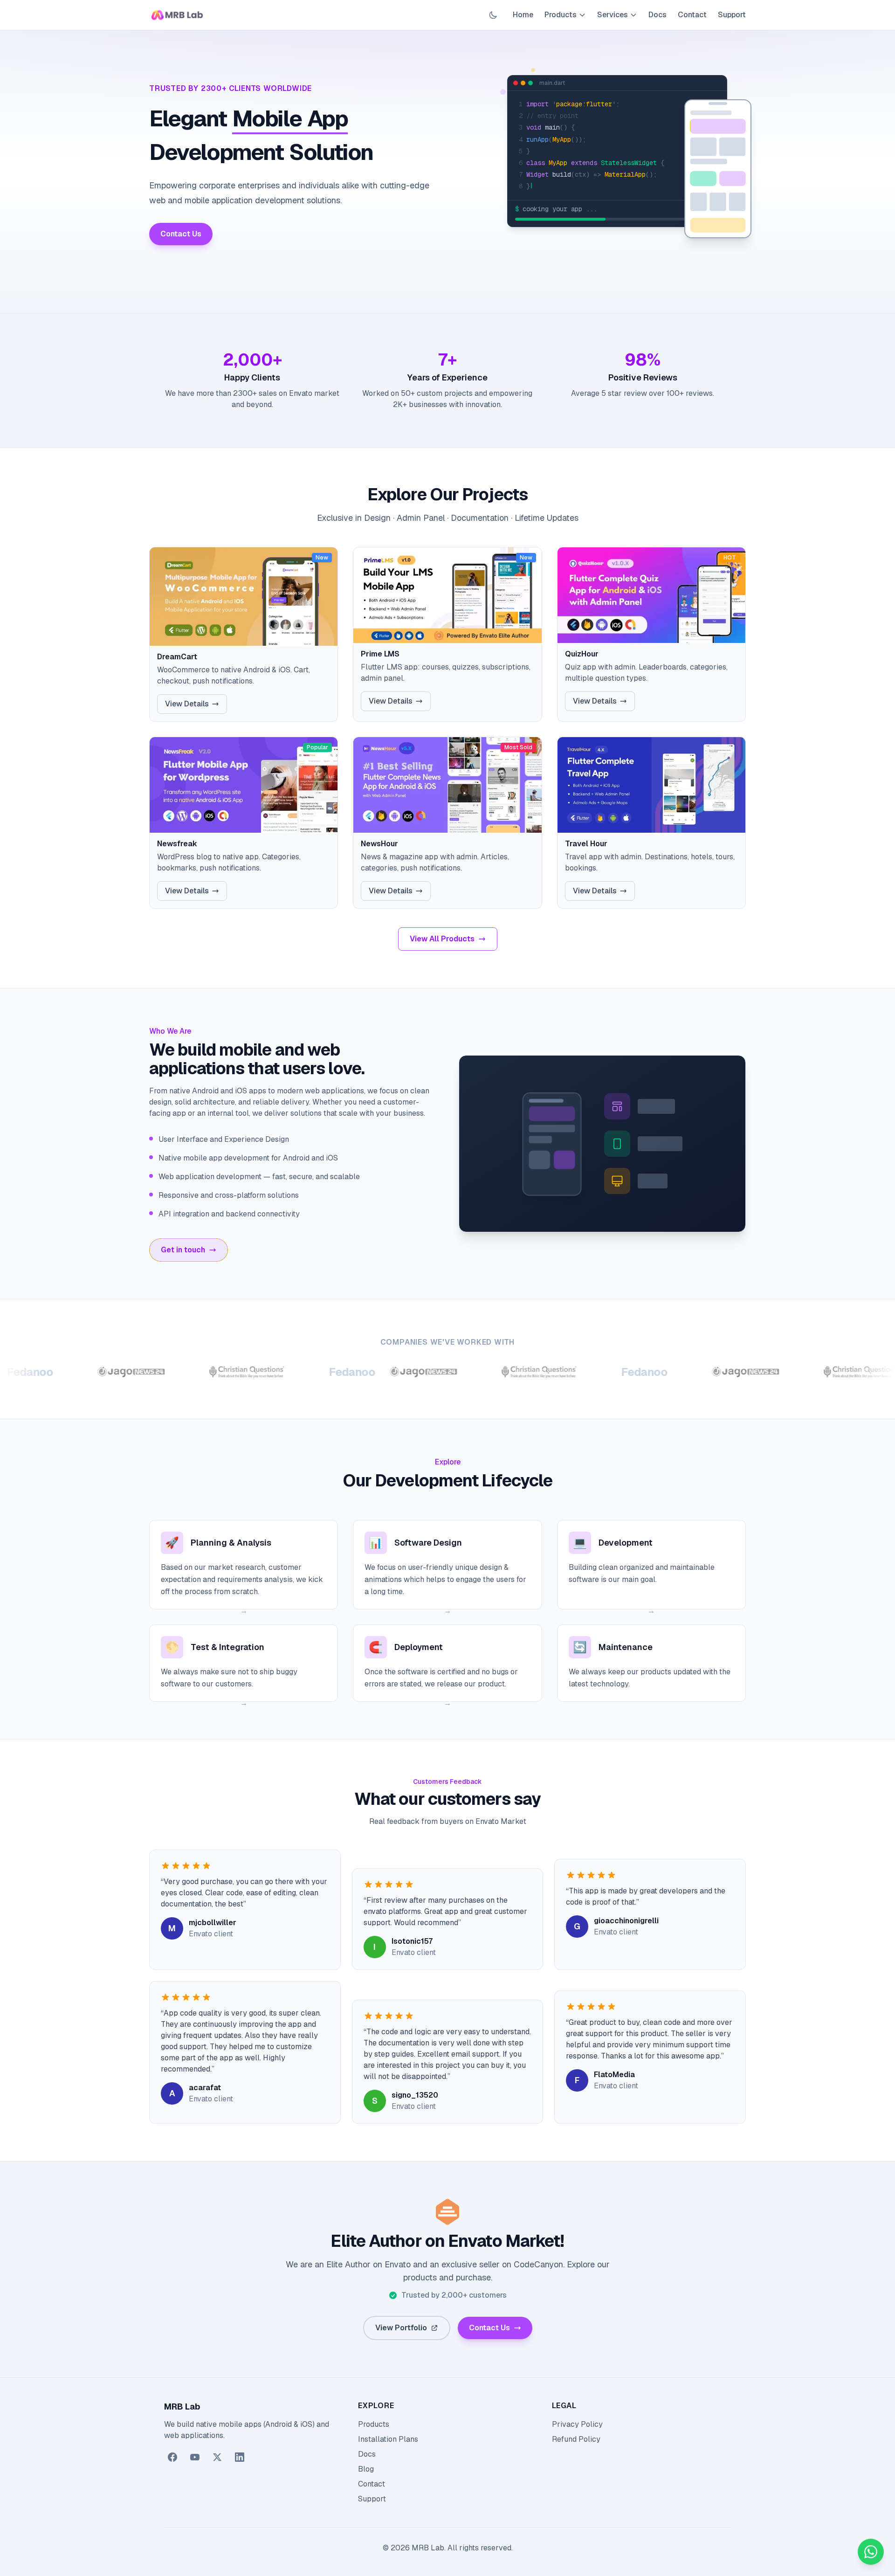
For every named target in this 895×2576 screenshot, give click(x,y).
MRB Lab (182, 2407)
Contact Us (181, 234)
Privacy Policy (577, 2424)
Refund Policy (576, 2439)
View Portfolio (401, 2328)
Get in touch (183, 1250)
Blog (366, 2469)
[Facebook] (172, 2457)
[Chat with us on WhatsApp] (871, 2552)
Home (523, 15)
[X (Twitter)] (217, 2457)
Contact (692, 15)
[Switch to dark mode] (493, 15)
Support (732, 15)
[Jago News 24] (65, 1372)
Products (561, 15)
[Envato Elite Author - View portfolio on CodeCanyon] (447, 2212)
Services (613, 15)
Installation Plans (388, 2439)
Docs (657, 15)
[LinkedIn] (240, 2457)
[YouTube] (195, 2457)
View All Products (442, 939)
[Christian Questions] (181, 1372)
